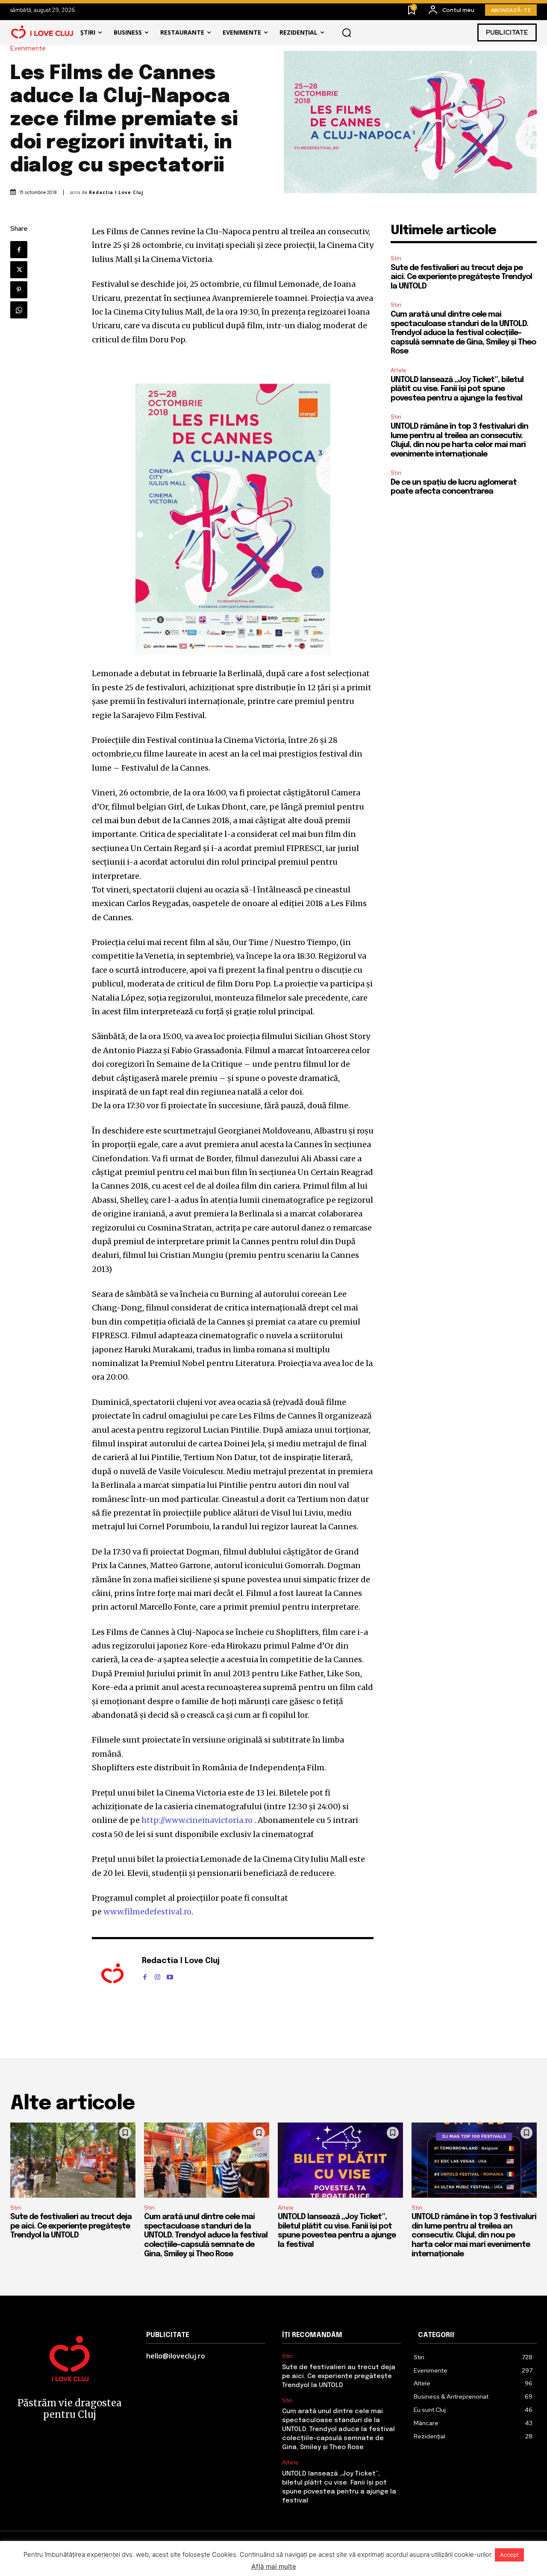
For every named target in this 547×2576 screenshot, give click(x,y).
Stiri (396, 258)
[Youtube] (170, 1975)
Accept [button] (509, 2555)
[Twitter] (19, 270)
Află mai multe (274, 2566)
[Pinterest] (19, 290)
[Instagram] (157, 1975)
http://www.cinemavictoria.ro (196, 1820)
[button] (347, 32)
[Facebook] (19, 250)
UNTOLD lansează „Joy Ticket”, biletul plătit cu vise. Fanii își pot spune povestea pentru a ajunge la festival (457, 389)
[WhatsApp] (19, 310)
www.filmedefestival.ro (147, 1912)
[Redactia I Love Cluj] (112, 1974)
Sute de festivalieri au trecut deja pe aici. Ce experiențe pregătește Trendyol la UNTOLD (461, 277)
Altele (398, 370)
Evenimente (28, 49)
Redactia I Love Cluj (116, 193)
